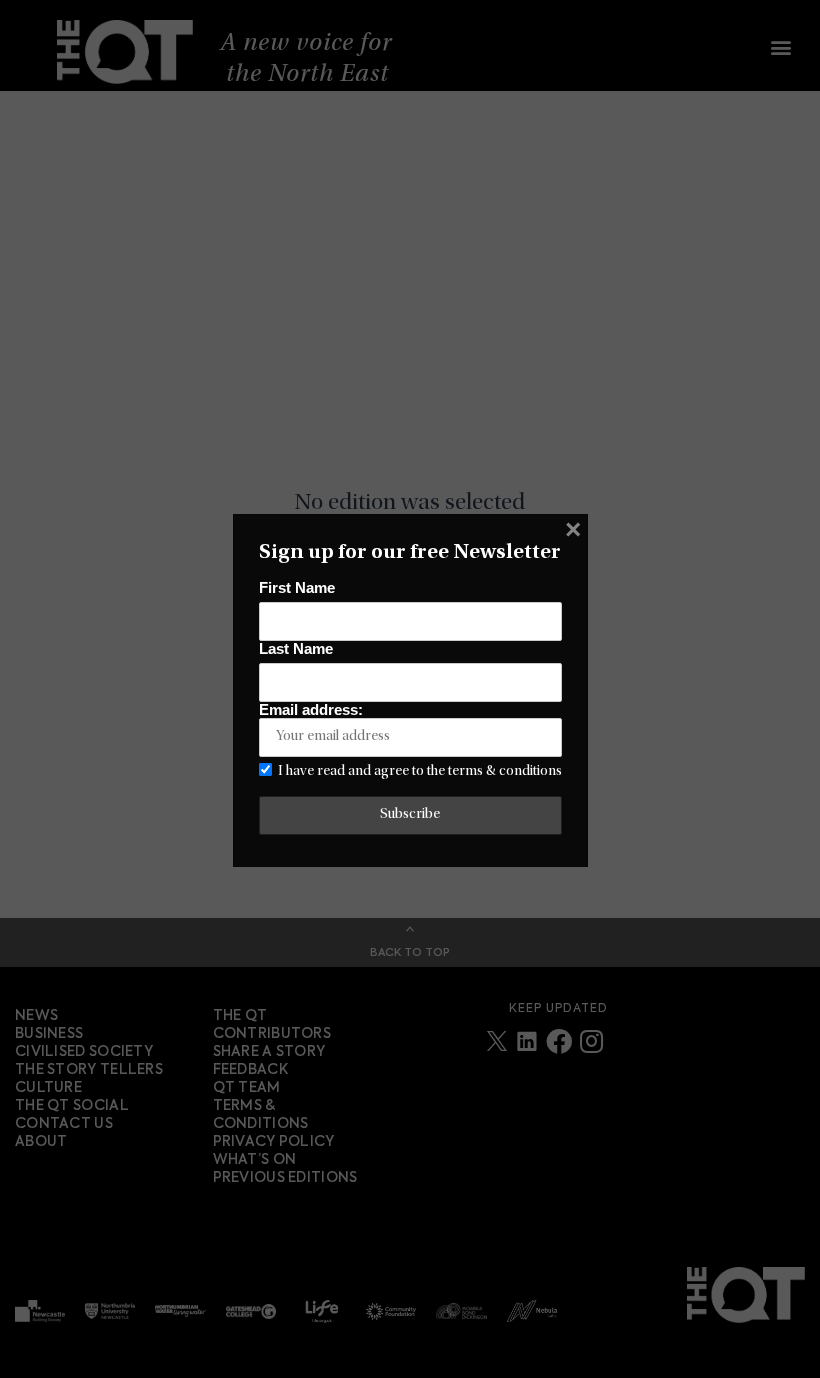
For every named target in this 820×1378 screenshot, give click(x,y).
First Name (297, 588)
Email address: (311, 710)
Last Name (296, 649)
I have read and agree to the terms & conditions (420, 771)
